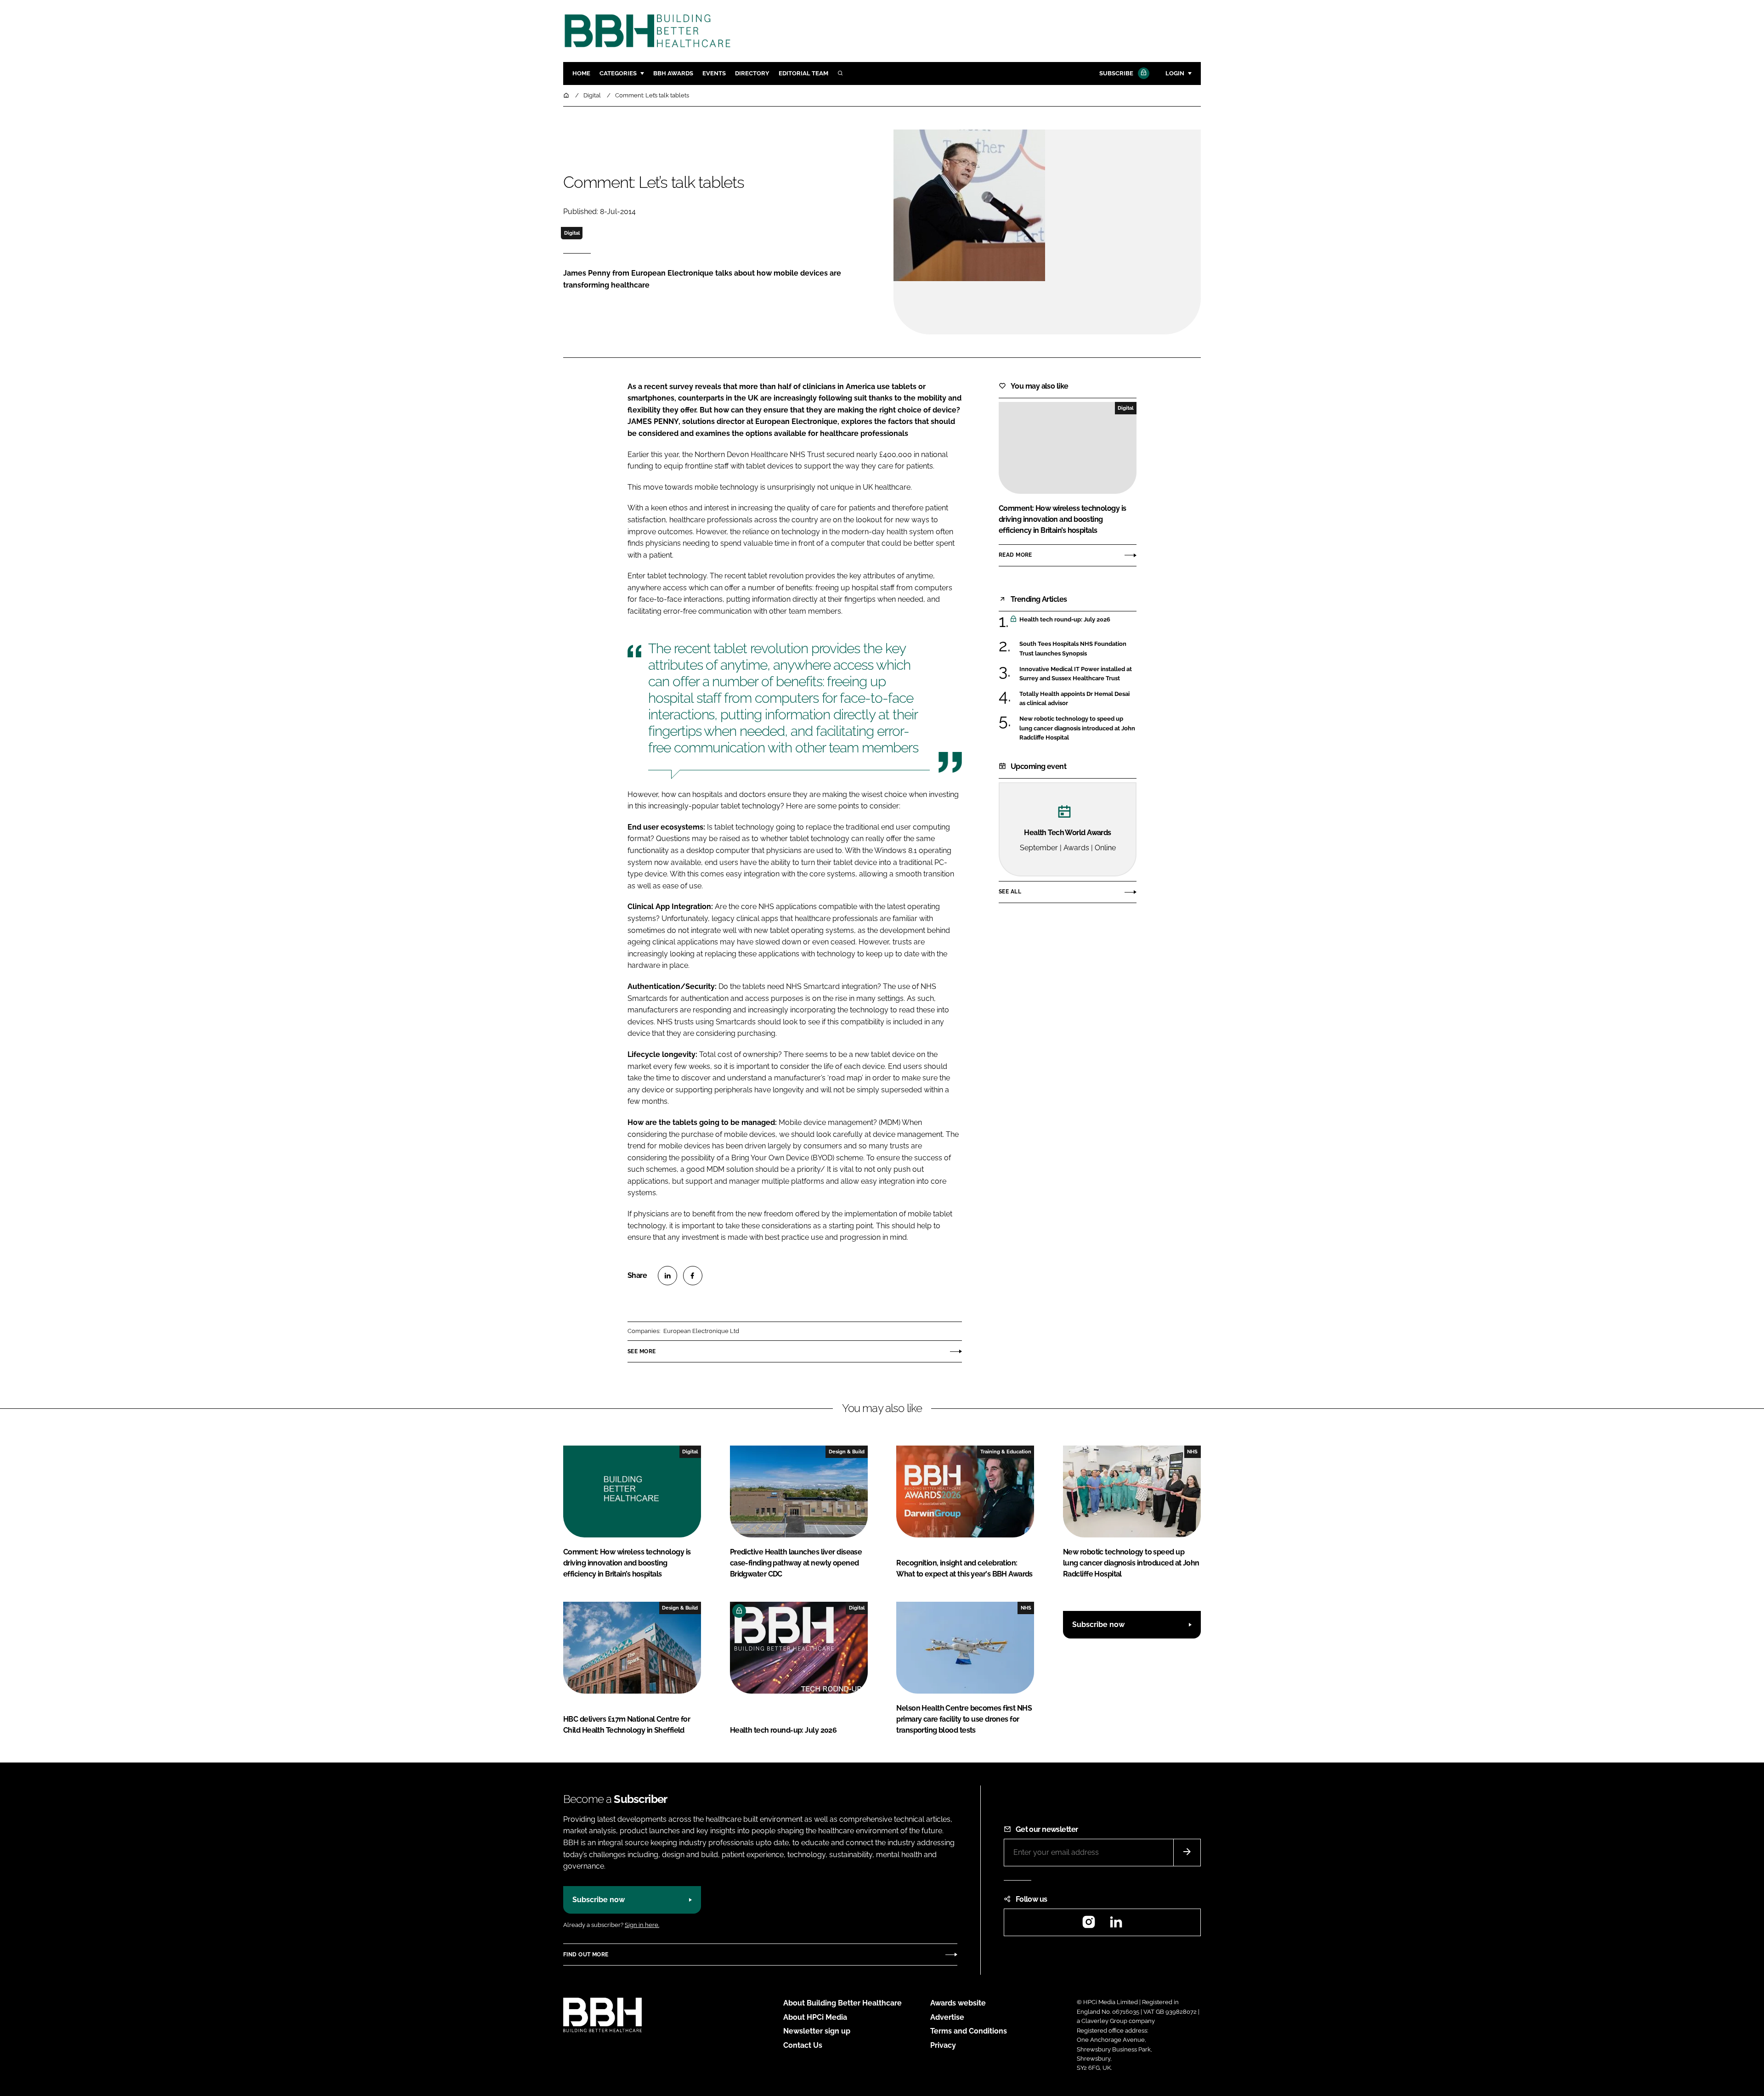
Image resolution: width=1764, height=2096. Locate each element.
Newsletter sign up (817, 2031)
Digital (572, 233)
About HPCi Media (815, 2017)
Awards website (958, 2003)
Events (714, 73)
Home (581, 73)
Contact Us (803, 2045)
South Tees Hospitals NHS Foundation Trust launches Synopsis (1078, 649)
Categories (618, 73)
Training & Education (1006, 1452)
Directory (752, 73)
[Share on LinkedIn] (667, 1276)
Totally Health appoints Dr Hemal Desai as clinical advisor (1078, 699)
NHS (1192, 1452)
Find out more (586, 1955)
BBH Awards (673, 73)
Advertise (947, 2017)
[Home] (567, 95)
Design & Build (847, 1452)
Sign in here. (642, 1925)
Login (1175, 73)
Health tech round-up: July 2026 (1078, 620)
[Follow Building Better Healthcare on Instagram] (1089, 1925)
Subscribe (1116, 73)
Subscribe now (1098, 1624)
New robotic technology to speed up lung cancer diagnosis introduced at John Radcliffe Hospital (1078, 728)
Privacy (943, 2045)
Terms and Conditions (969, 2031)
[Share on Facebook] (693, 1276)
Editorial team (803, 73)
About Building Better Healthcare (842, 2003)
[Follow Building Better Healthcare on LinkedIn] (1116, 1925)
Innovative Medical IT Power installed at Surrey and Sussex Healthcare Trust (1078, 674)
